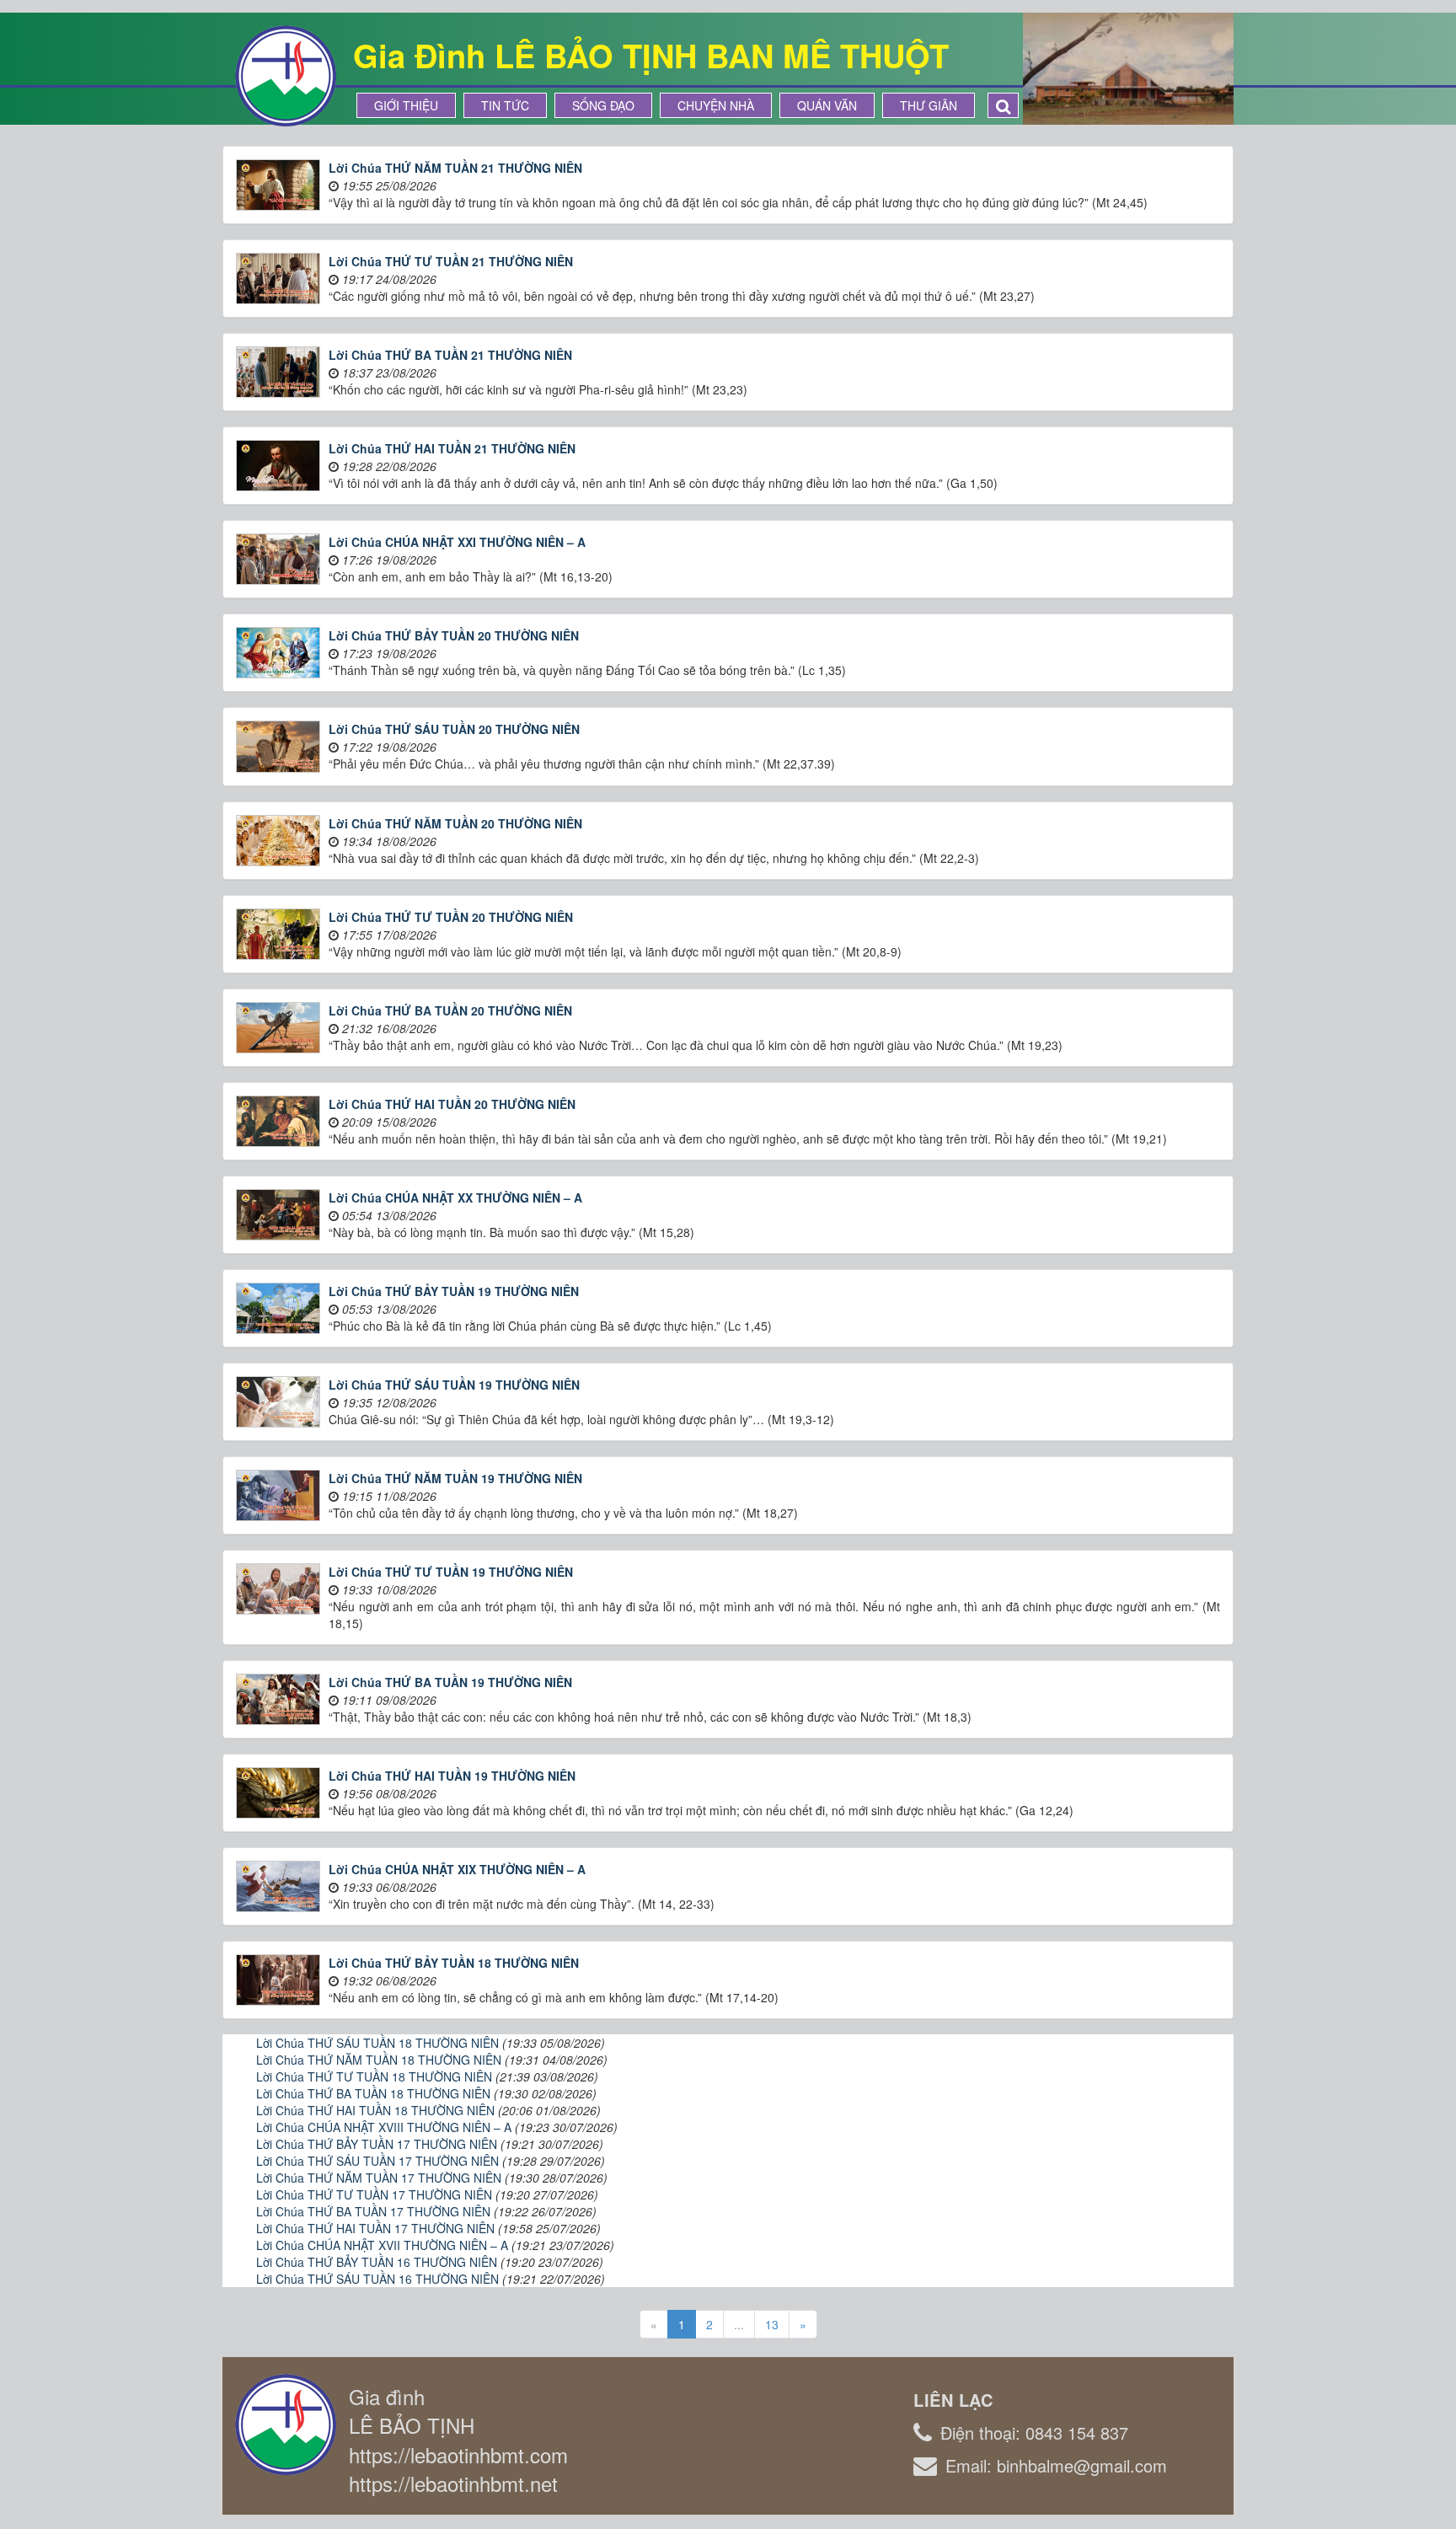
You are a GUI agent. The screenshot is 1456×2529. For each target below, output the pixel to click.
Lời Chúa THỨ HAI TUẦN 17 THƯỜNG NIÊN (375, 2228)
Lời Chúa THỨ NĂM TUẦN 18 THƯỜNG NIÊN (379, 2060)
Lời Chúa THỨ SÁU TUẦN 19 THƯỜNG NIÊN (454, 1385)
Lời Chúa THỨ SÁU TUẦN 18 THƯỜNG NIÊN (377, 2043)
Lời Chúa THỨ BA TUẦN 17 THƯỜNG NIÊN (373, 2211)
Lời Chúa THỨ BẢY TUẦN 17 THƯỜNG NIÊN (377, 2144)
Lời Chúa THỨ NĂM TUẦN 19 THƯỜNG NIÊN (455, 1478)
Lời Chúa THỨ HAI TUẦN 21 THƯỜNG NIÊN (452, 448)
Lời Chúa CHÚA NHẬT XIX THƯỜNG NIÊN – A (457, 1869)
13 (772, 2324)
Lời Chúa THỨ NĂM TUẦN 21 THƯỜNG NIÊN (455, 168)
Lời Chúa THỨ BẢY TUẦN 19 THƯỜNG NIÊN (454, 1291)
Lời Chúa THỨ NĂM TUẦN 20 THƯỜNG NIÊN (455, 823)
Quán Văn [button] (827, 105)
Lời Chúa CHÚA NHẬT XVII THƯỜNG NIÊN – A (382, 2245)
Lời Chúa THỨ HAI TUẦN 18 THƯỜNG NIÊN (375, 2110)
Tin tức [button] (505, 105)
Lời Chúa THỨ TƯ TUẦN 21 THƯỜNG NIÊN (451, 261)
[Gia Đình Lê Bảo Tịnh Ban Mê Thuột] (286, 74)
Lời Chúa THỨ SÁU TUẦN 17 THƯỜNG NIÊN (377, 2161)
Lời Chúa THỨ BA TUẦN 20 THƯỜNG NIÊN (450, 1010)
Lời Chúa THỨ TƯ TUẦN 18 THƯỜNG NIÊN (374, 2076)
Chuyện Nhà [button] (716, 105)
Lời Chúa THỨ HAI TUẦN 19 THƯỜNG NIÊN (452, 1776)
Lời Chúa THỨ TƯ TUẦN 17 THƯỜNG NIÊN (374, 2194)
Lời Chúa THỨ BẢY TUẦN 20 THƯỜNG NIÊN (454, 635)
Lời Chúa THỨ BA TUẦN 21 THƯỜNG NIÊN (450, 355)
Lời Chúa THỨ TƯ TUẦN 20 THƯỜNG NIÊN (451, 917)
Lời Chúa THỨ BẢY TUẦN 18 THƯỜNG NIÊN (454, 1963)
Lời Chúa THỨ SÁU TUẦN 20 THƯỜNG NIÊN (454, 729)
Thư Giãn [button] (929, 105)
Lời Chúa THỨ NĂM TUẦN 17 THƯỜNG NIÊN (379, 2178)
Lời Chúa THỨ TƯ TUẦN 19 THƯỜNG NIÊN (451, 1572)
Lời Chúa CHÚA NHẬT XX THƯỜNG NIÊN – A (455, 1198)
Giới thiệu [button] (406, 105)
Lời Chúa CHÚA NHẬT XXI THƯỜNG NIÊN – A (457, 542)
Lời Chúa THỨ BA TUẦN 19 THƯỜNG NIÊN (450, 1682)
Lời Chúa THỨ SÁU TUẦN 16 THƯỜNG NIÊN (377, 2279)
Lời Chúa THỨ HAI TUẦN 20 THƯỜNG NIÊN (452, 1104)
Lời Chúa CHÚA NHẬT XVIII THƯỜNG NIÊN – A (384, 2127)
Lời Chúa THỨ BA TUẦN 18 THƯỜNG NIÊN (373, 2093)
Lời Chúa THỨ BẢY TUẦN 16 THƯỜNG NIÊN (377, 2262)
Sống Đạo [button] (603, 105)
